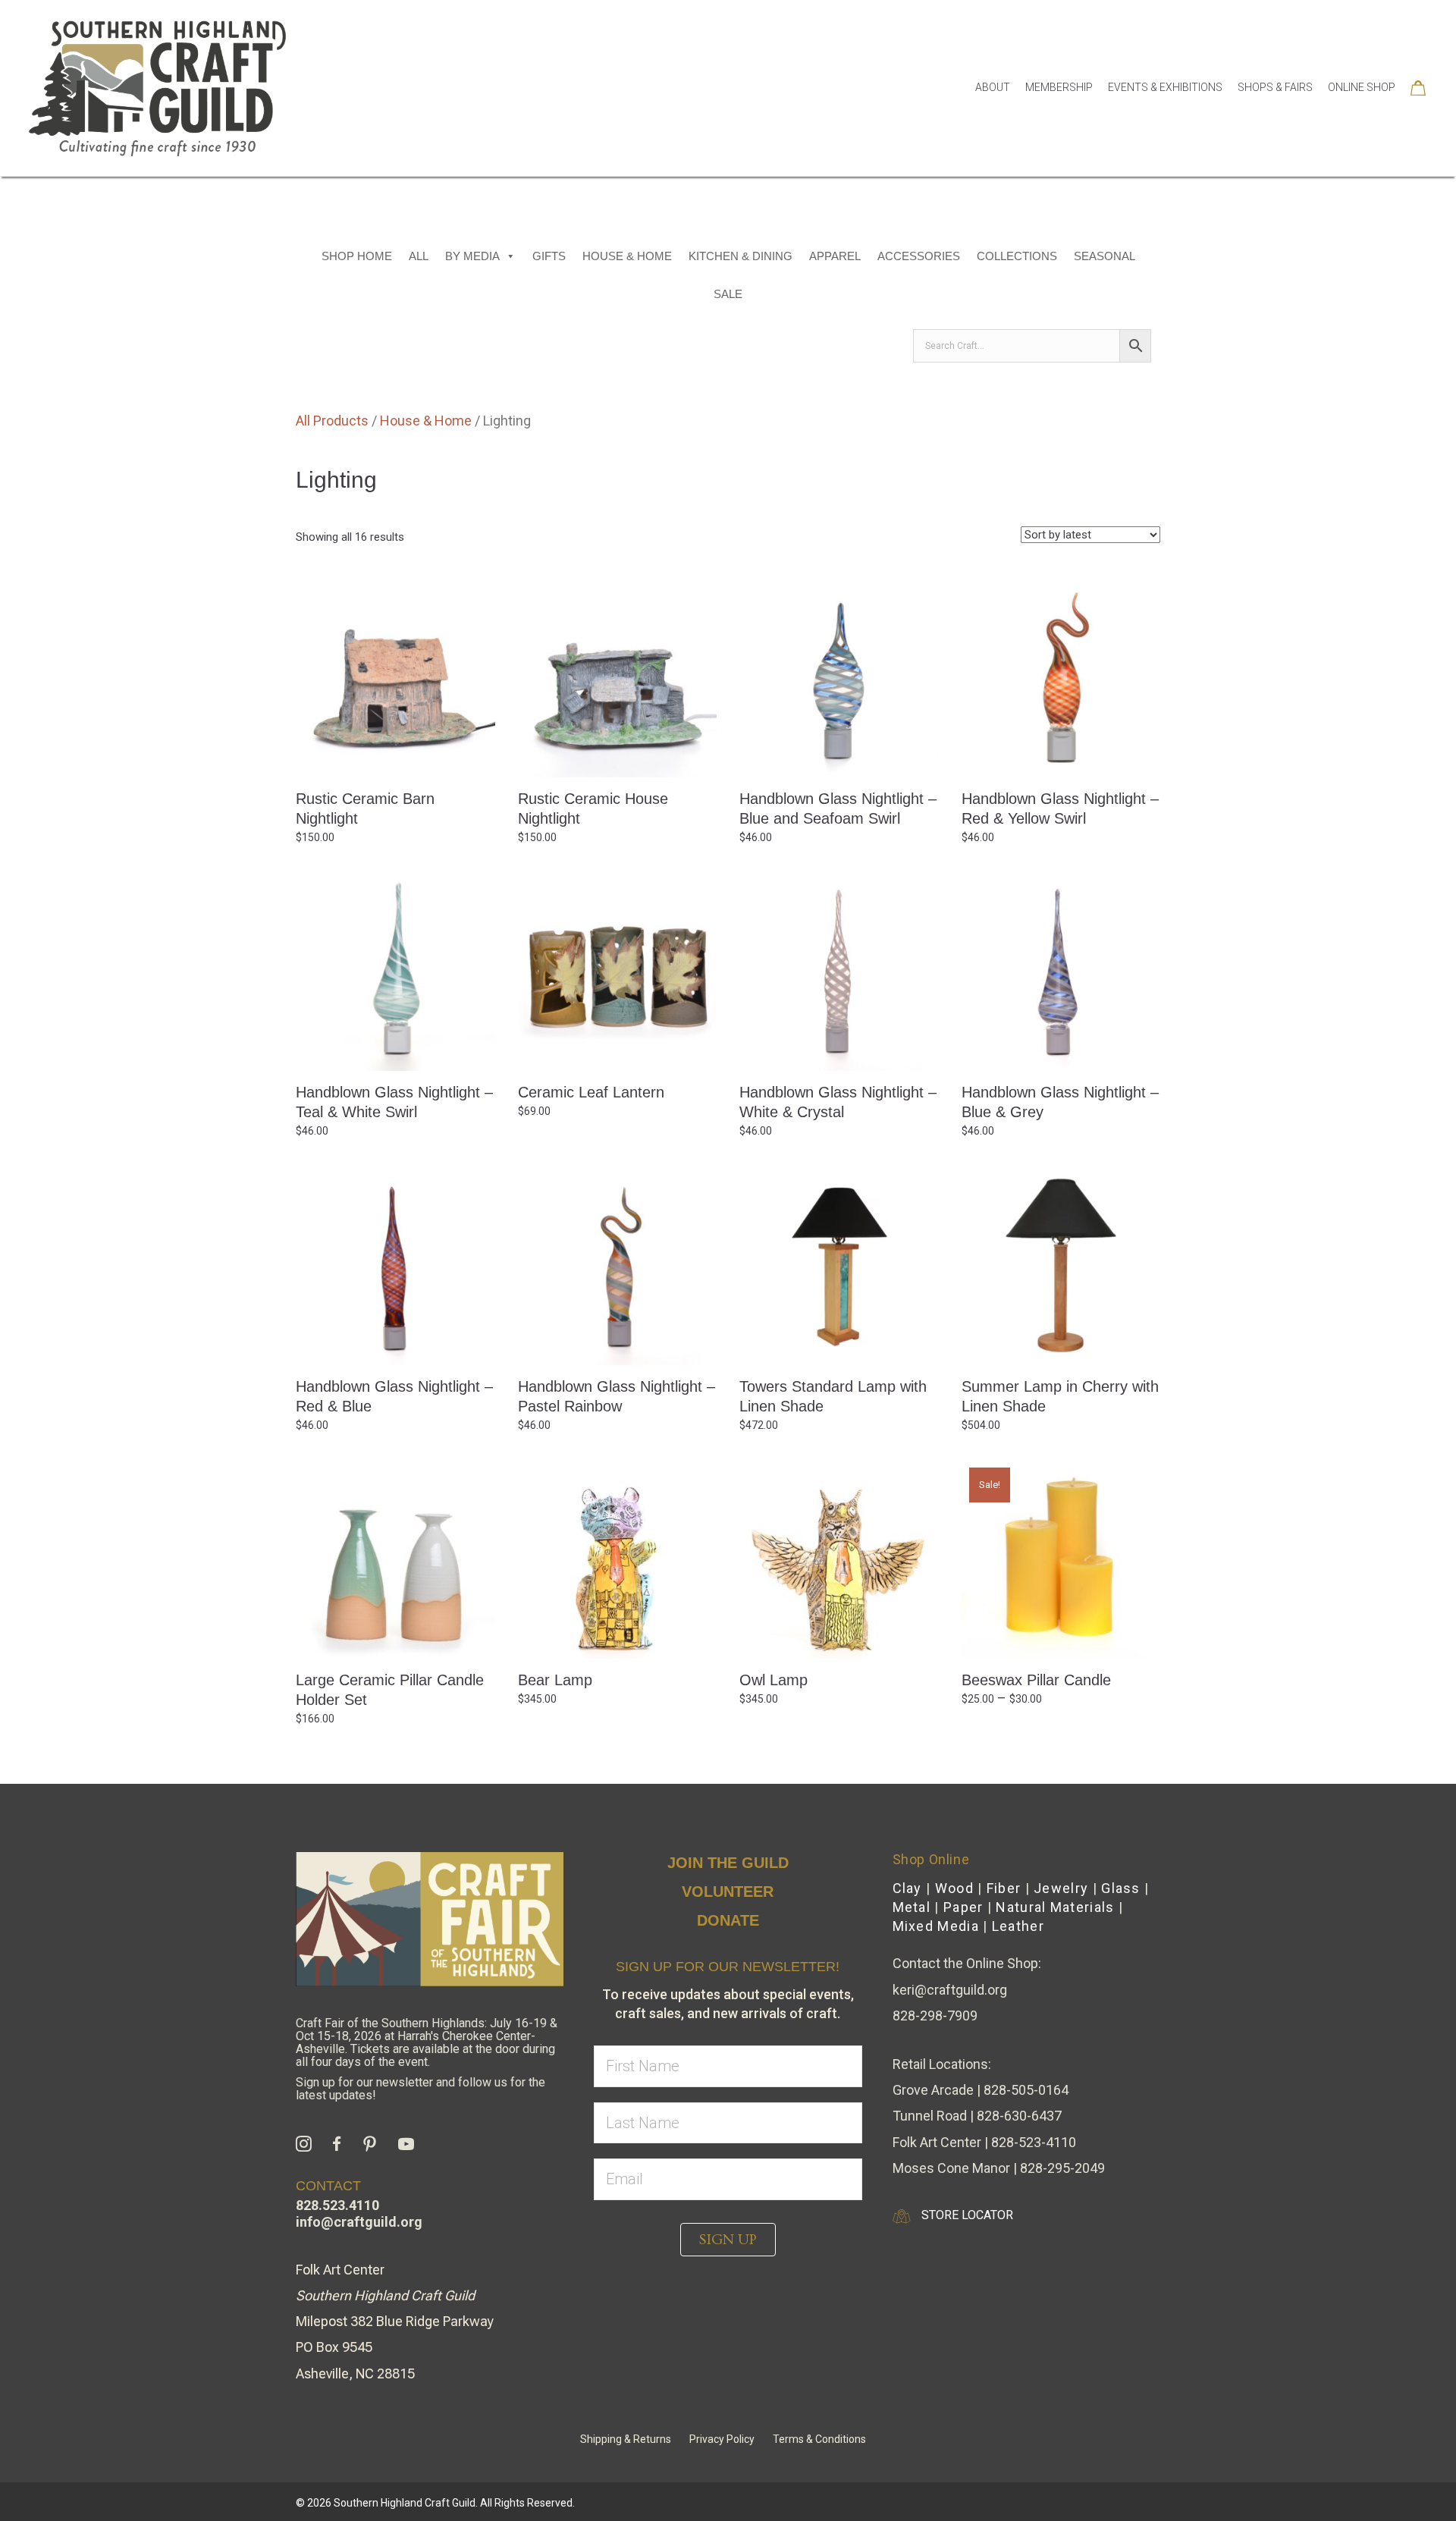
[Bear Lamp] (618, 1559)
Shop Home (357, 256)
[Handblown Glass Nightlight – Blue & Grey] (1061, 971)
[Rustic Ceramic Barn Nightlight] (395, 677)
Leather (1018, 1926)
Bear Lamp (555, 1680)
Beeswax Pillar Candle (1036, 1680)
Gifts (549, 256)
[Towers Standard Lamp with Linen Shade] (839, 1265)
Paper (963, 1907)
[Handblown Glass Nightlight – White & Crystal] (839, 971)
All (419, 256)
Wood (954, 1888)
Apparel (835, 256)
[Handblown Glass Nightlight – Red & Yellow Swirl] (1061, 677)
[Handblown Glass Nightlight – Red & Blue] (395, 1265)
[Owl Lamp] (839, 1559)
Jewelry (1061, 1888)
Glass (1121, 1888)
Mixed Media (936, 1926)
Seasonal (1105, 256)
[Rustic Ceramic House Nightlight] (618, 677)
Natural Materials (1055, 1907)
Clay (907, 1888)
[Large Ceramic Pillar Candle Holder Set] (395, 1559)
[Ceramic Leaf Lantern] (618, 971)
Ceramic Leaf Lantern (591, 1092)
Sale (728, 294)
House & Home (627, 256)
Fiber (1004, 1888)
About (993, 87)
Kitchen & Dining (741, 256)
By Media (472, 256)
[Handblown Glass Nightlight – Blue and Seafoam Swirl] (839, 677)
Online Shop (1362, 87)
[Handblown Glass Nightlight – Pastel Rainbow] (618, 1265)
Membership (1059, 87)
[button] (728, 2240)
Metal (912, 1907)
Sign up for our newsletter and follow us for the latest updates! (420, 2089)
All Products (332, 421)
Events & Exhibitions (1165, 87)
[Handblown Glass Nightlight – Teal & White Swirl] (395, 971)
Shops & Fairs (1275, 87)
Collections (1017, 256)
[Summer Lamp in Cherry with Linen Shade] (1061, 1265)
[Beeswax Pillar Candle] (1061, 1559)
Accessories (919, 256)
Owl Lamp (773, 1680)
